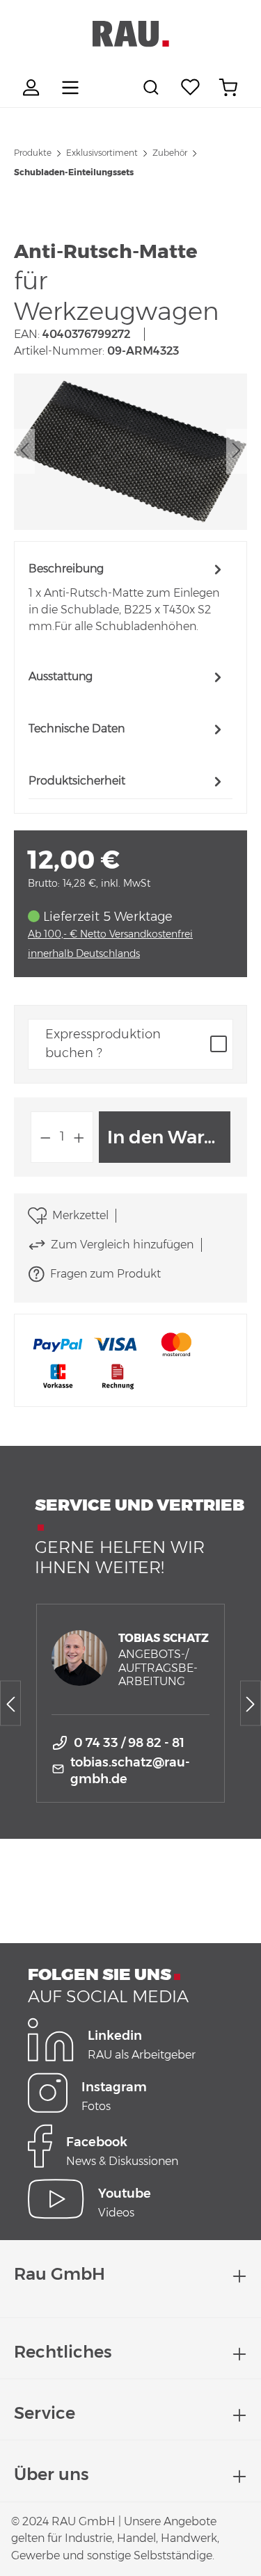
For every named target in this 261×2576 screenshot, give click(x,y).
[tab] (127, 597)
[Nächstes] (237, 452)
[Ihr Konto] (33, 88)
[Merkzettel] (191, 88)
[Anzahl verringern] (45, 1137)
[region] (130, 452)
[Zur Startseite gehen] (130, 34)
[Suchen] (153, 88)
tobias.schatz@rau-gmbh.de (130, 1771)
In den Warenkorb (169, 1137)
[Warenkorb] (228, 88)
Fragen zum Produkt (105, 1274)
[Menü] (70, 88)
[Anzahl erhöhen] (79, 1137)
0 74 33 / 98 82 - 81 (129, 1743)
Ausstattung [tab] (61, 676)
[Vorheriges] (24, 452)
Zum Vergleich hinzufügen (122, 1245)
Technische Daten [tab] (77, 728)
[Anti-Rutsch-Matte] (130, 451)
